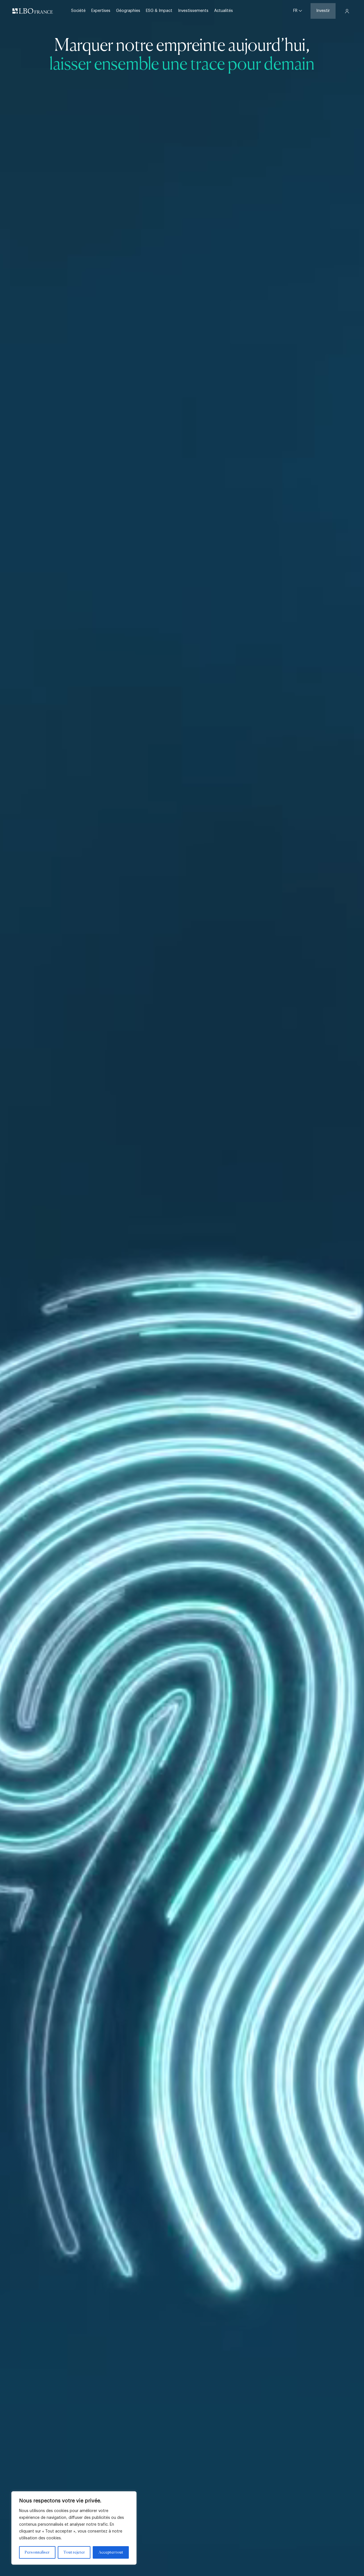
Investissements (193, 11)
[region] (74, 2528)
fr (296, 11)
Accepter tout (111, 2552)
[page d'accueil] (33, 11)
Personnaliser (37, 2552)
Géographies (128, 11)
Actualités (224, 11)
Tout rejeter (74, 2552)
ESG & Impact (159, 11)
